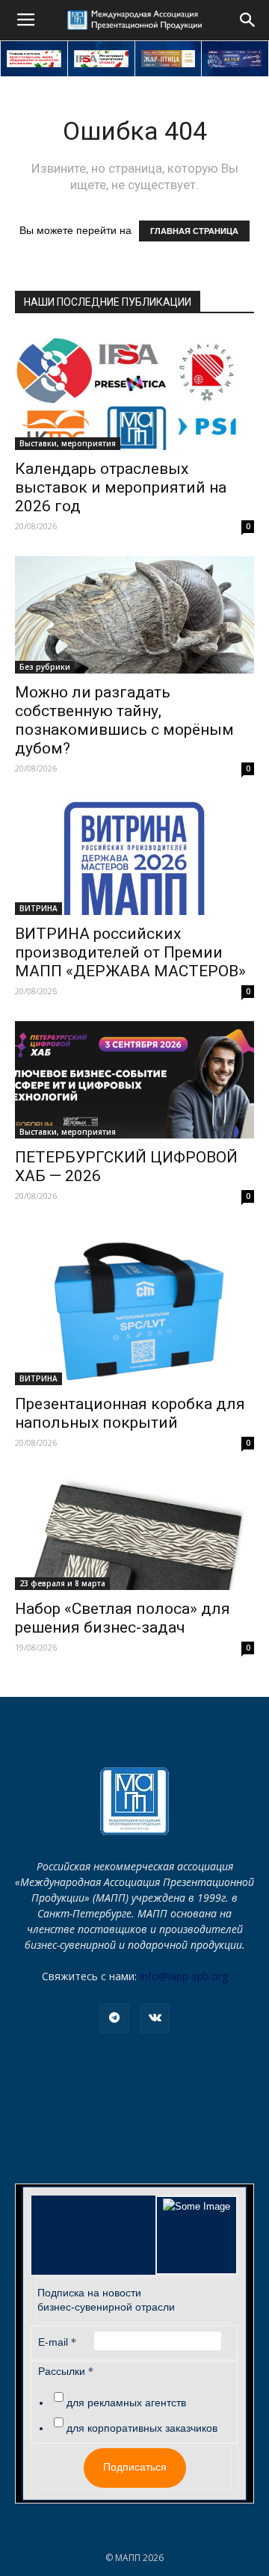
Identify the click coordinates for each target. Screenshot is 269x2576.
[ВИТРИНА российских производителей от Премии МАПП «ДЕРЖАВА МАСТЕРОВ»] (134, 857)
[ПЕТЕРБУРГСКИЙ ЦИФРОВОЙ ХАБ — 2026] (134, 1080)
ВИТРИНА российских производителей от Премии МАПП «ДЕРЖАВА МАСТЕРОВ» (130, 952)
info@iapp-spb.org (184, 1976)
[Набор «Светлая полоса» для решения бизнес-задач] (134, 1531)
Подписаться (135, 2467)
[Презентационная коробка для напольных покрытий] (134, 1306)
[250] (168, 59)
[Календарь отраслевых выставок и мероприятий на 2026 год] (134, 391)
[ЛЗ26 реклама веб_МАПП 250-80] (235, 59)
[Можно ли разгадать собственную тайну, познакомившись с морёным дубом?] (134, 615)
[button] (248, 20)
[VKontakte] (155, 2018)
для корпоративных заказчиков (142, 2428)
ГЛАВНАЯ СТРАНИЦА (194, 231)
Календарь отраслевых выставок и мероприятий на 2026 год (121, 487)
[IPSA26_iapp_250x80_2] (101, 59)
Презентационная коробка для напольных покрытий (130, 1413)
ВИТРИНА (38, 908)
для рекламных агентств (126, 2403)
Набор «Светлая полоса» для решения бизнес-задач (123, 1618)
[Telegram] (114, 2018)
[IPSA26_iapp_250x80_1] (34, 59)
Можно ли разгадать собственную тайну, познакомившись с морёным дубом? (124, 720)
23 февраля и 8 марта (62, 1583)
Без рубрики (45, 667)
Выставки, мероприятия (68, 443)
